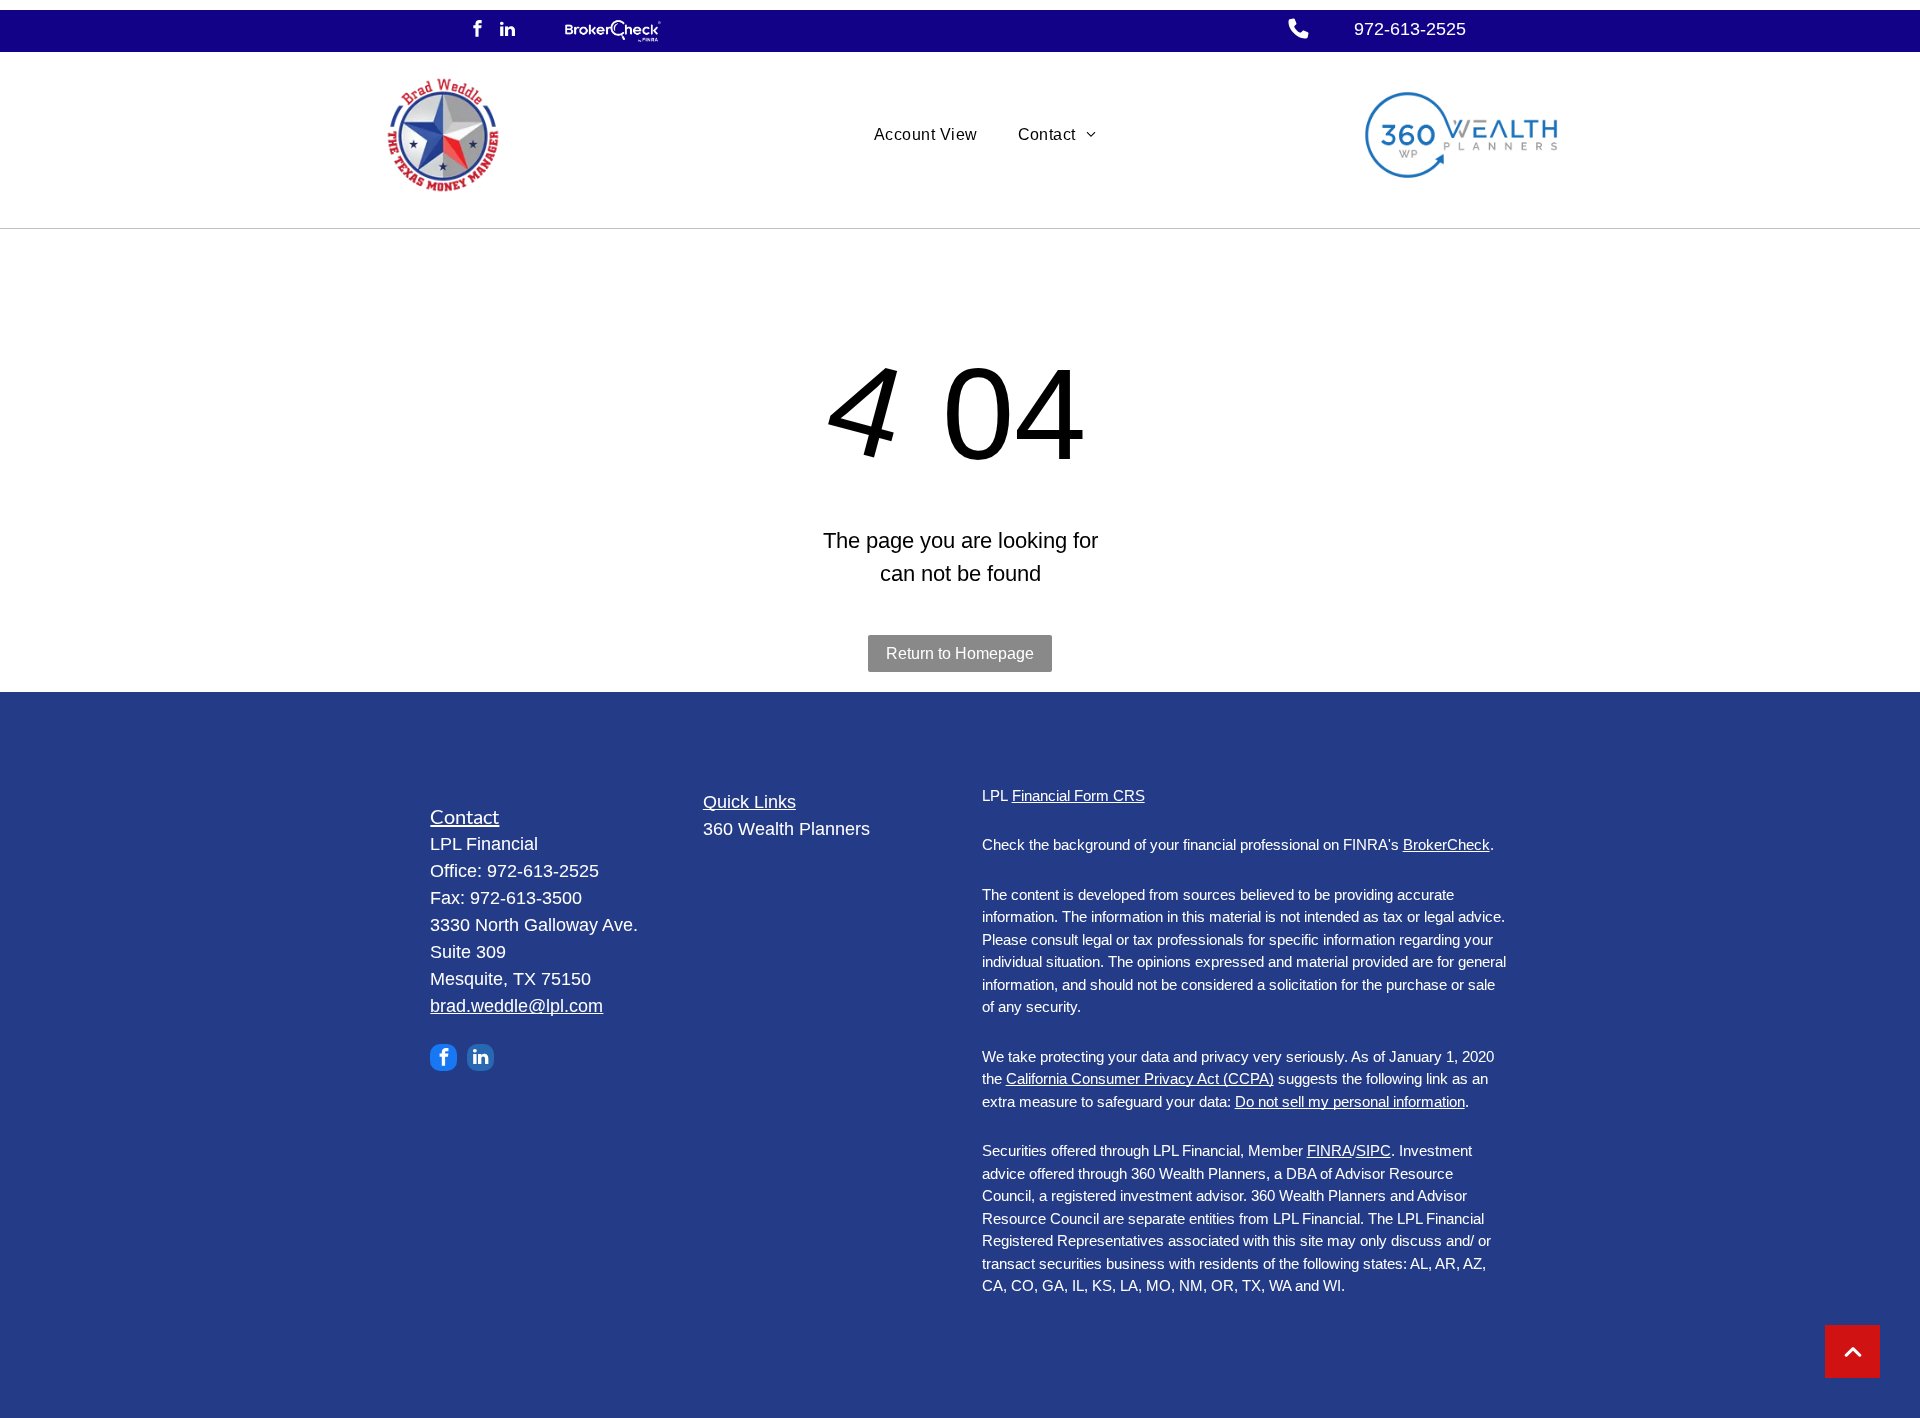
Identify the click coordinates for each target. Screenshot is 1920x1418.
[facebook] (477, 31)
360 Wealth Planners (786, 829)
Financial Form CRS (1078, 795)
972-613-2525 (1410, 29)
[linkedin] (507, 31)
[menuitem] (926, 135)
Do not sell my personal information (1350, 1101)
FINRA (1329, 1150)
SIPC (1373, 1150)
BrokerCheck (1446, 844)
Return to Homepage (960, 653)
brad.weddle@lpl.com (516, 1006)
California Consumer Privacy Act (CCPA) (1140, 1078)
